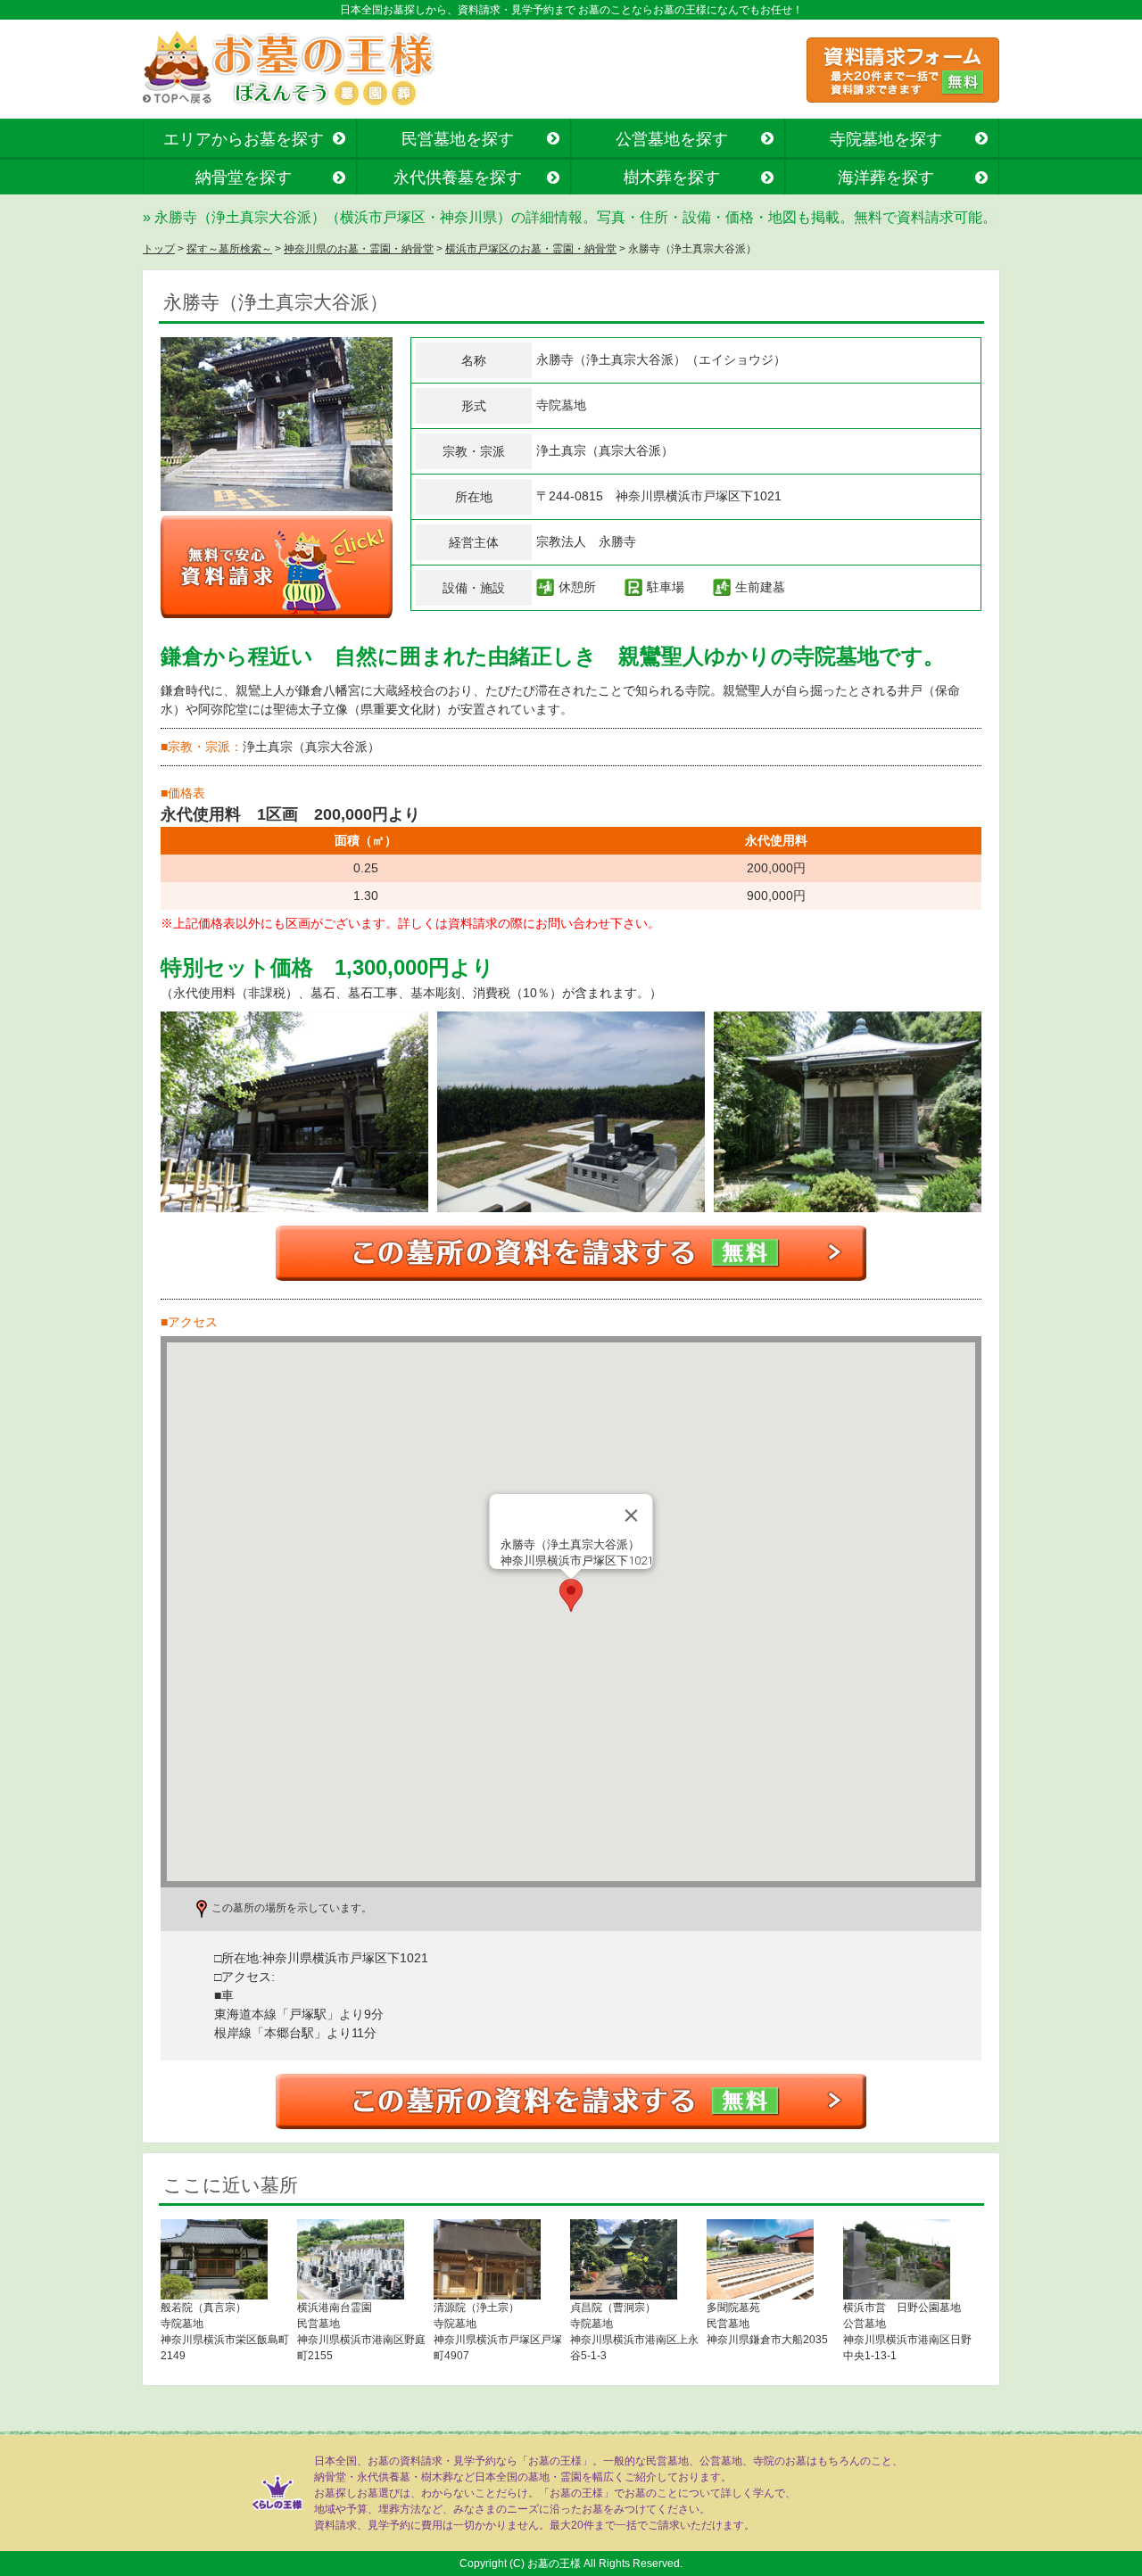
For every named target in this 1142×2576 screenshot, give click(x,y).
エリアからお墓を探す (244, 139)
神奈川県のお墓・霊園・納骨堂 (359, 249)
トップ (159, 249)
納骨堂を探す (244, 178)
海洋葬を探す (886, 178)
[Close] (632, 1515)
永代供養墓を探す (458, 178)
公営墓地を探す (672, 139)
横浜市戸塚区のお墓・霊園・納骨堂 (531, 249)
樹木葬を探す (672, 178)
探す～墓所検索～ (229, 249)
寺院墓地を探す (886, 139)
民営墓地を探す (458, 139)
